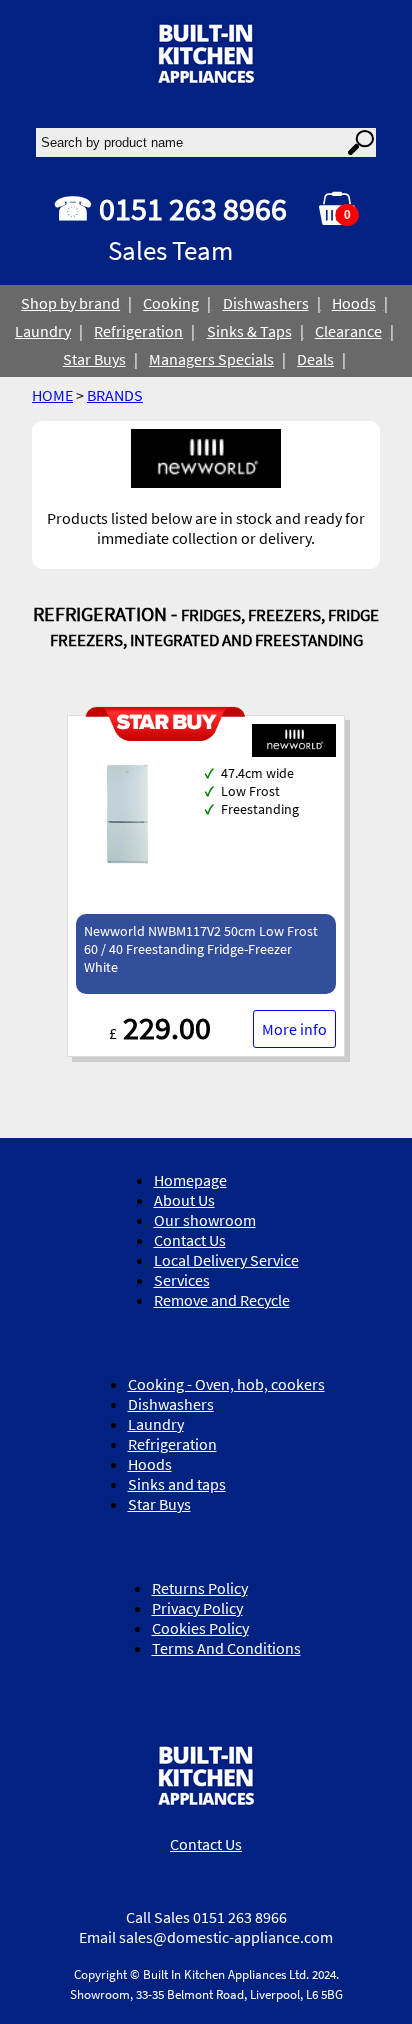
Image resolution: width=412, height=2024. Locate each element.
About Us (184, 1200)
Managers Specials (211, 359)
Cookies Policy (200, 1628)
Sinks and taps (177, 1484)
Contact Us (190, 1240)
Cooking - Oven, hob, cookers (226, 1384)
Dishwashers (266, 303)
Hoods (354, 303)
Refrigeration (138, 331)
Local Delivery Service (226, 1260)
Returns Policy (200, 1588)
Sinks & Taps (249, 331)
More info (294, 1029)
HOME (52, 395)
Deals (315, 359)
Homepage (190, 1180)
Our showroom (205, 1220)
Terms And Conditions (226, 1648)
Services (182, 1280)
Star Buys (94, 359)
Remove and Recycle (222, 1300)
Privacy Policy (197, 1608)
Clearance (348, 331)
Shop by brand (70, 303)
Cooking (171, 303)
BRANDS (115, 395)
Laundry (43, 331)
